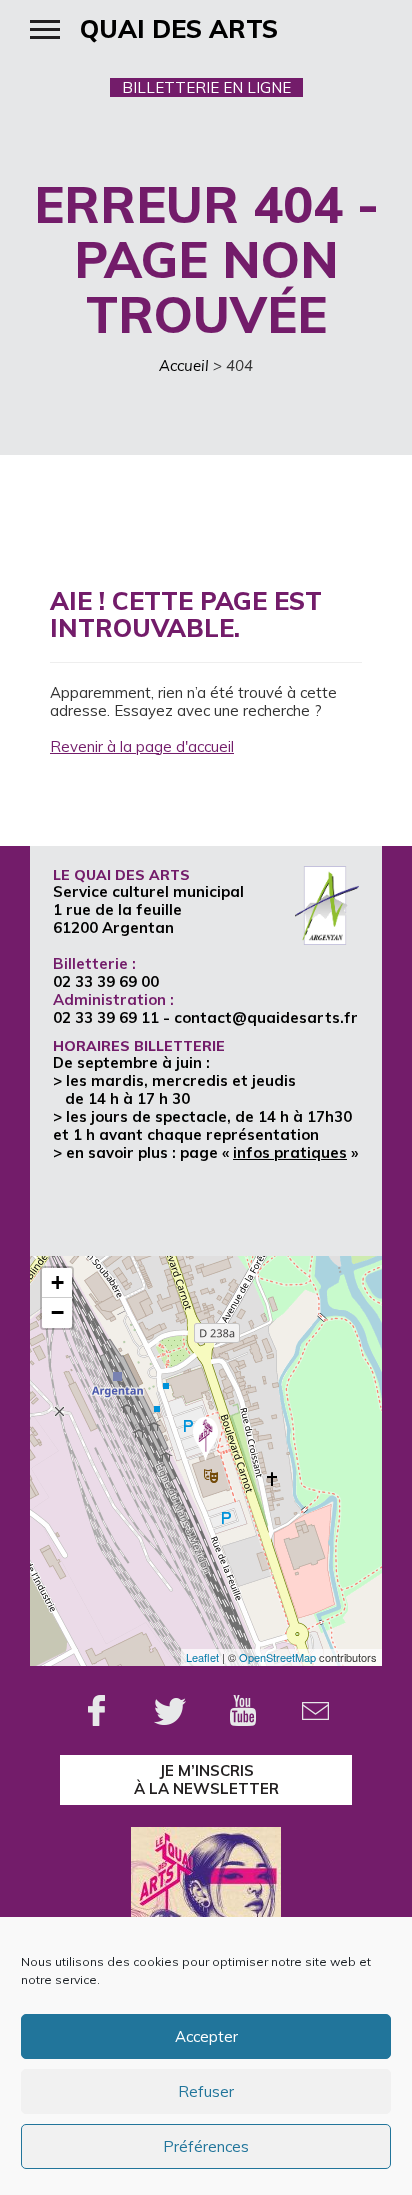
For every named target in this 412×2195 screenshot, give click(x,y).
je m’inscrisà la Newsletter (206, 1779)
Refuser (206, 2091)
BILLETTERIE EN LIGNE (206, 87)
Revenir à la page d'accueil (142, 746)
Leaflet (202, 1657)
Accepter (206, 2036)
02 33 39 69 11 (106, 1017)
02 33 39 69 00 (106, 981)
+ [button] (57, 1282)
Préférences (206, 2146)
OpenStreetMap (277, 1657)
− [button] (57, 1312)
